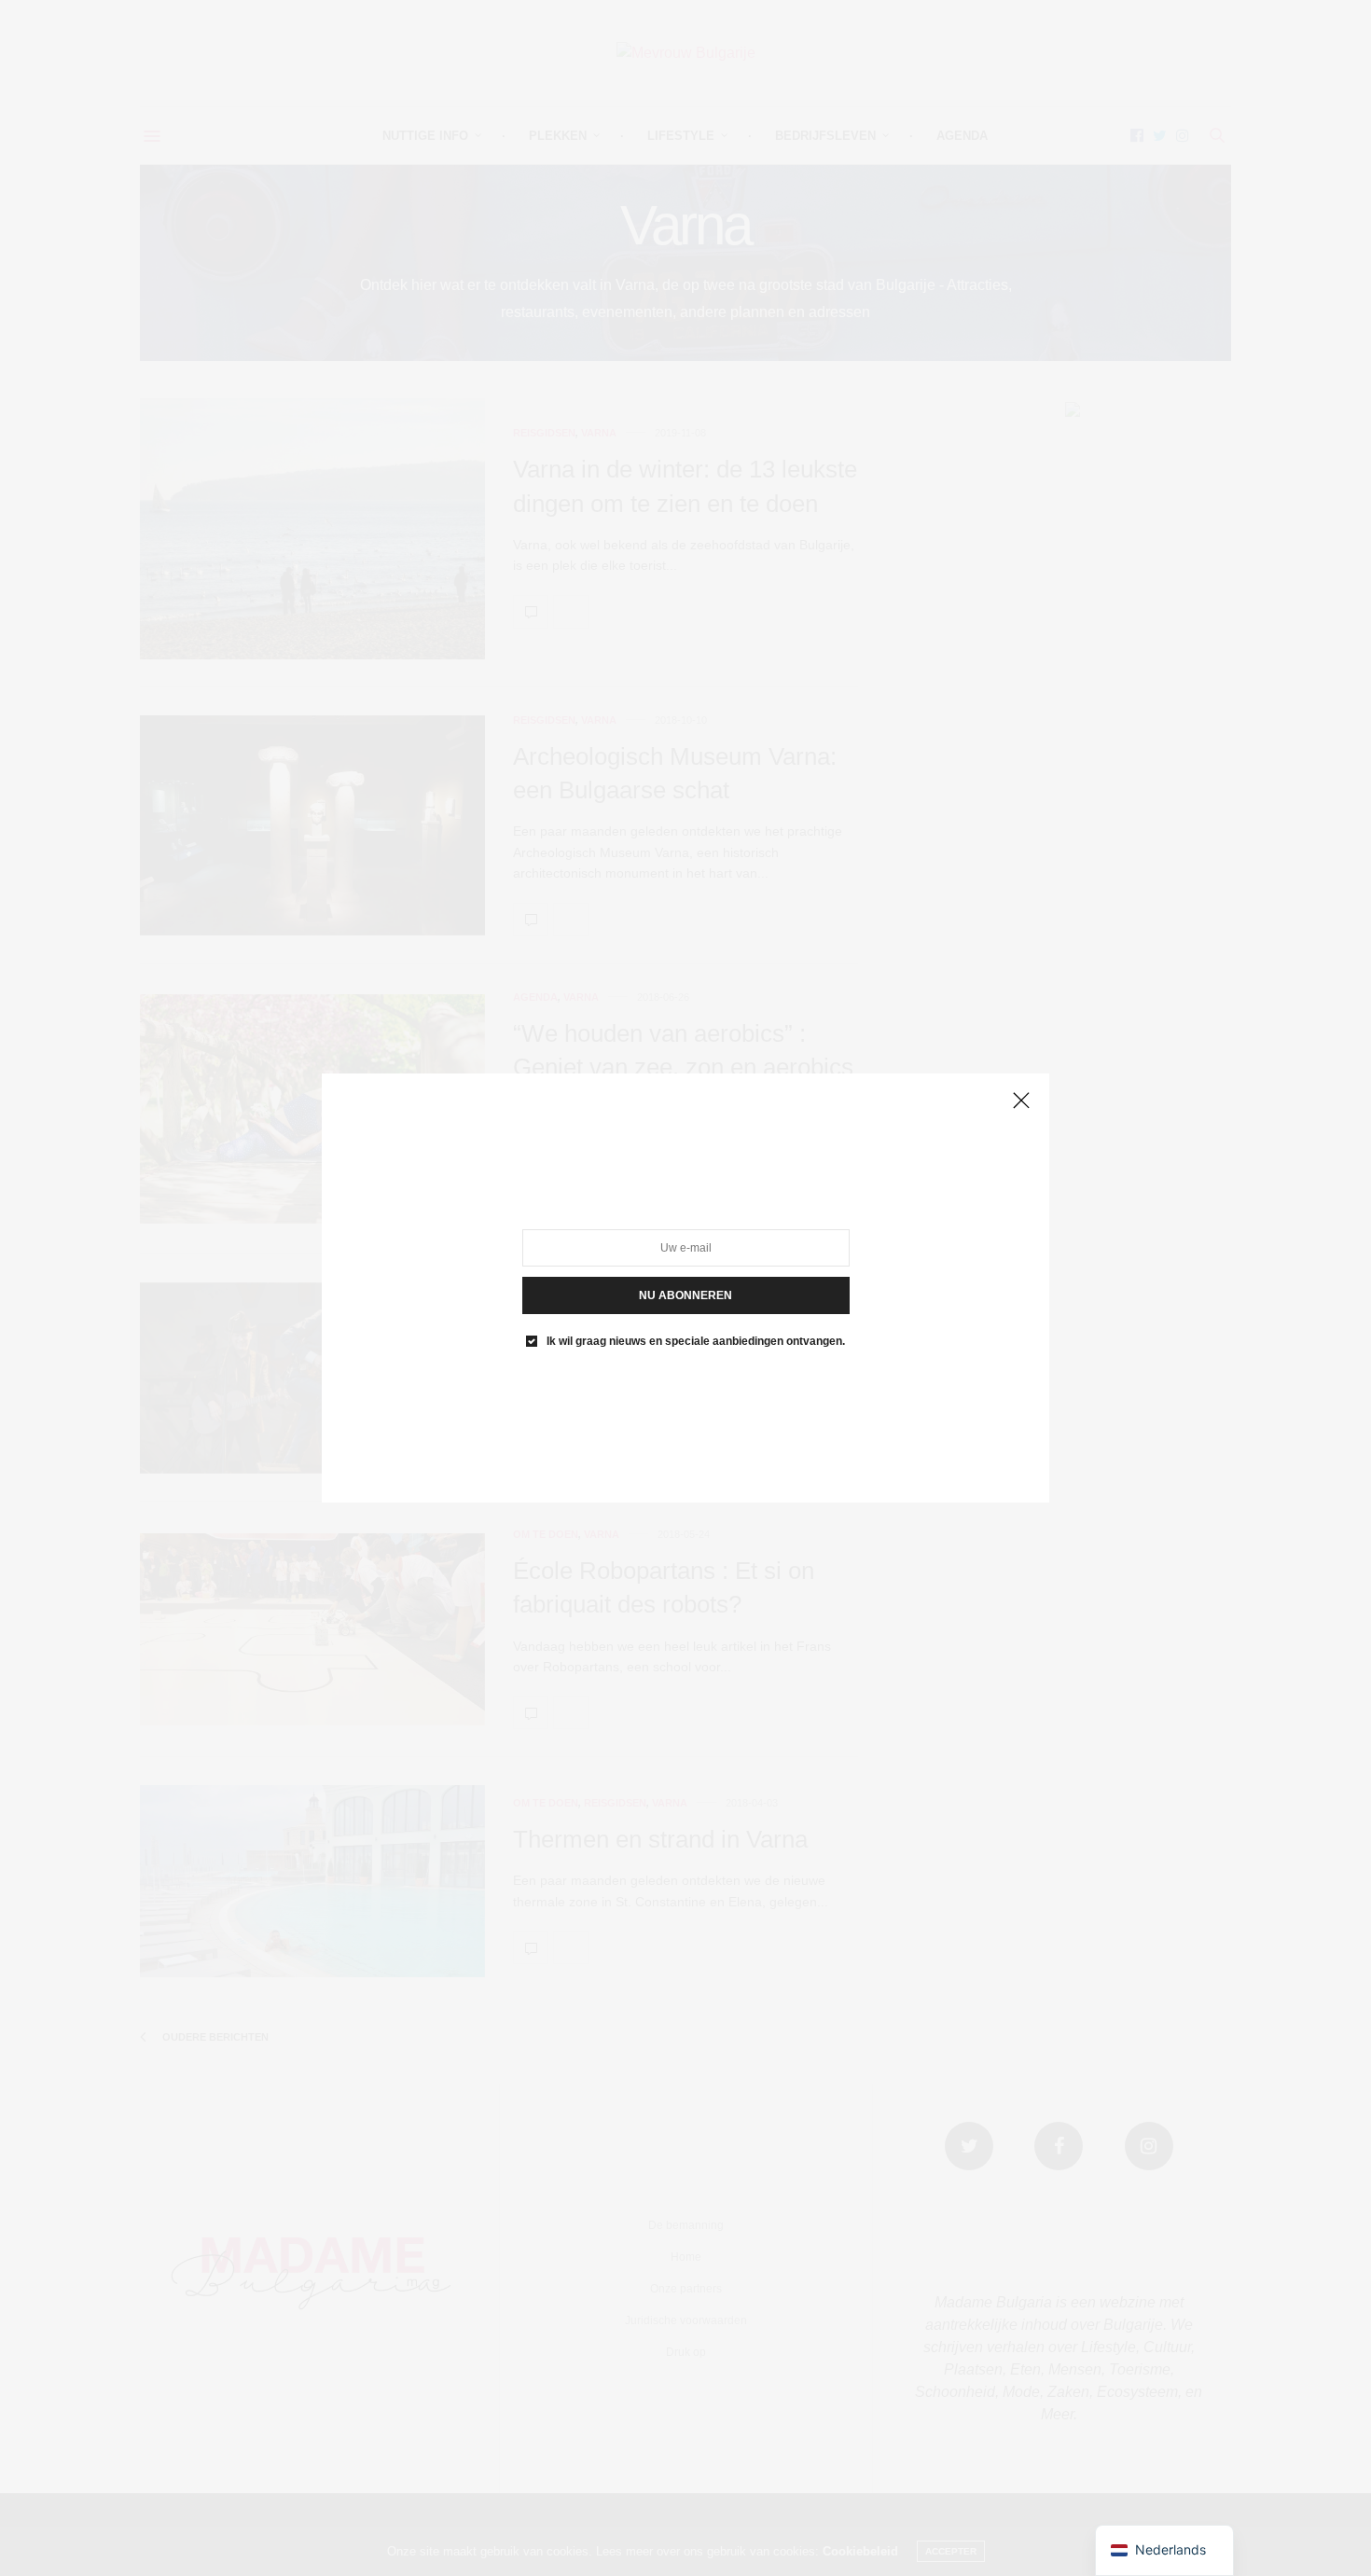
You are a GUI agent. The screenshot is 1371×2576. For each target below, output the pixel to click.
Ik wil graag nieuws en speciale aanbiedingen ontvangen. (696, 1341)
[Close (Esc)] (1021, 1101)
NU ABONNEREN (685, 1295)
